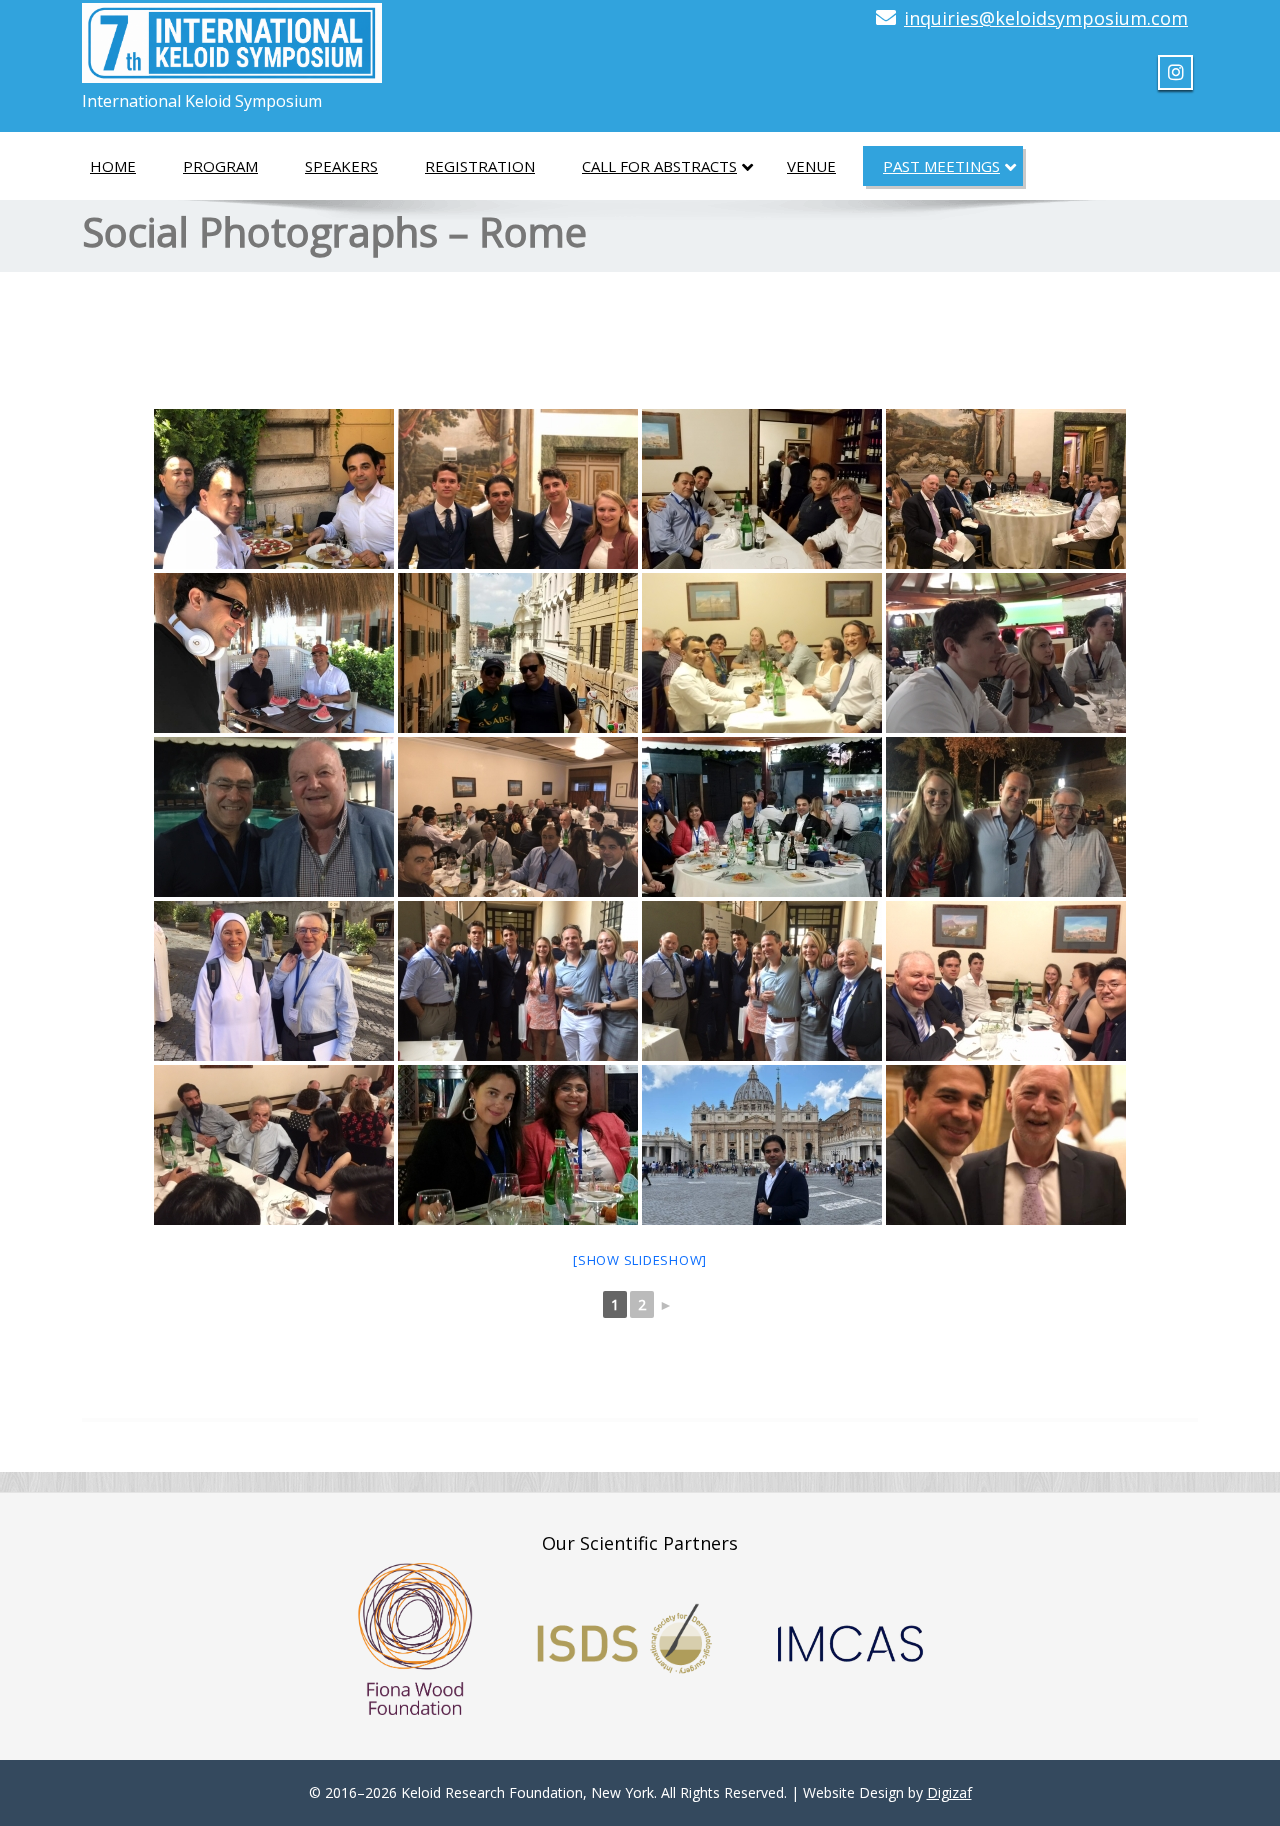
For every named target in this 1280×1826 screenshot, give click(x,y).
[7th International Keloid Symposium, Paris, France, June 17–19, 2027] (232, 37)
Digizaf (949, 1792)
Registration (480, 166)
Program (220, 166)
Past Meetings (941, 166)
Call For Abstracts (659, 166)
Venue (811, 166)
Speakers (341, 166)
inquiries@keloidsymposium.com (1046, 18)
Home (113, 166)
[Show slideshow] (640, 1260)
